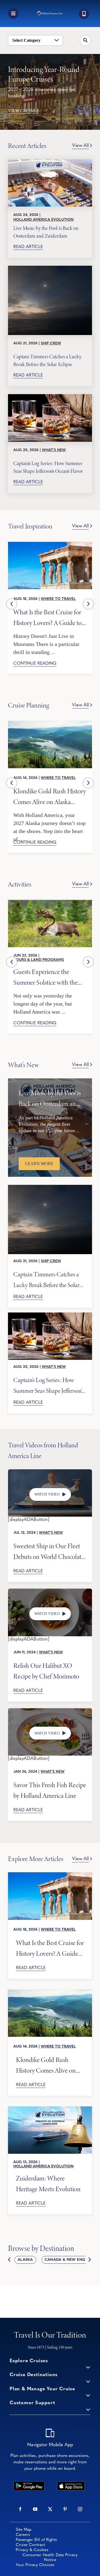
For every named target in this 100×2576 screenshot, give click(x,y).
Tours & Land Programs (39, 960)
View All (80, 146)
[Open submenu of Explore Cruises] (88, 2367)
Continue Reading (35, 664)
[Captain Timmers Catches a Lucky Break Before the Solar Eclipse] (50, 300)
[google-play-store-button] (29, 2484)
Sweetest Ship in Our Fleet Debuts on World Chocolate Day (49, 1551)
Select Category (26, 40)
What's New (54, 450)
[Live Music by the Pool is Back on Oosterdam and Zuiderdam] (50, 183)
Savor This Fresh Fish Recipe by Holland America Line (50, 1790)
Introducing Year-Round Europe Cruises (44, 74)
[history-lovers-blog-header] (50, 544)
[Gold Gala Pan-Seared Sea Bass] (50, 1711)
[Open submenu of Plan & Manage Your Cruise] (88, 2395)
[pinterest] (65, 2509)
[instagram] (80, 2509)
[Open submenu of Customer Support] (88, 2409)
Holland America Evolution (43, 220)
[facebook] (20, 2509)
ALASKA (25, 2260)
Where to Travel (58, 599)
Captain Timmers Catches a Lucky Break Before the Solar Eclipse (47, 360)
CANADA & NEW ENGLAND (70, 2260)
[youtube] (35, 2509)
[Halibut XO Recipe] (50, 1591)
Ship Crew (51, 343)
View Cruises (23, 111)
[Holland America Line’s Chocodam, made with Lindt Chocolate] (50, 1472)
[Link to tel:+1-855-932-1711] (84, 14)
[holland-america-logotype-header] (50, 13)
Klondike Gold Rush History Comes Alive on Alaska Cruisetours (50, 796)
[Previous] (12, 604)
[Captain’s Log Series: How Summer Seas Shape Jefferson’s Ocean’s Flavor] (50, 418)
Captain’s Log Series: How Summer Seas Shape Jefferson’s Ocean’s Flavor (48, 467)
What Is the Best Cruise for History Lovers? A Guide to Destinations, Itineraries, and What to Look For (49, 617)
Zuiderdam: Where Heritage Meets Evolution (48, 2183)
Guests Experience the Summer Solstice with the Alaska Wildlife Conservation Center (45, 977)
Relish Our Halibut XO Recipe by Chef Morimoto (46, 1671)
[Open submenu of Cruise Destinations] (88, 2381)
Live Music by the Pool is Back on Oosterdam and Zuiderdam (46, 232)
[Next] (88, 604)
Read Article (28, 247)
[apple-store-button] (71, 2484)
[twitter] (50, 2509)
